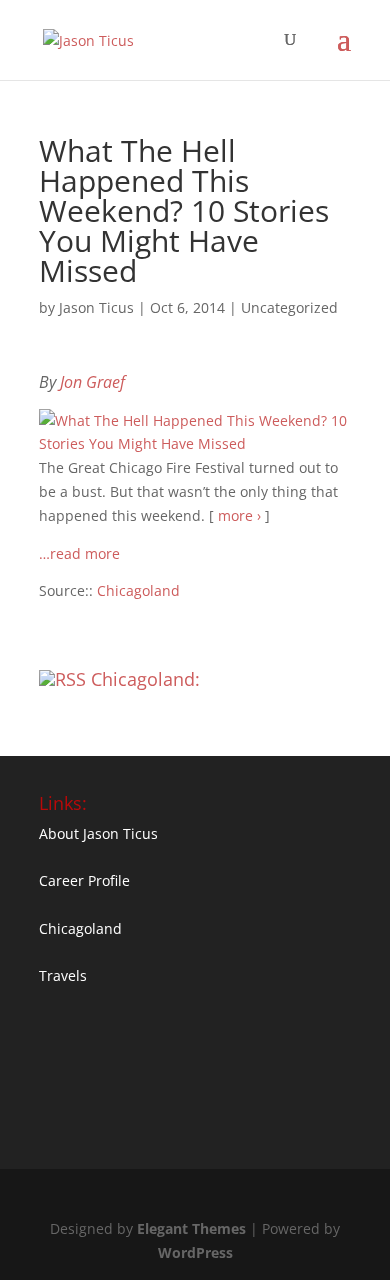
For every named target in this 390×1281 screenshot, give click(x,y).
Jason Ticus (96, 307)
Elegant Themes (191, 1228)
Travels (63, 975)
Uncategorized (289, 307)
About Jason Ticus (98, 833)
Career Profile (84, 880)
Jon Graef (92, 382)
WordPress (195, 1252)
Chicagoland (138, 590)
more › (239, 515)
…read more (79, 553)
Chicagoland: (145, 679)
